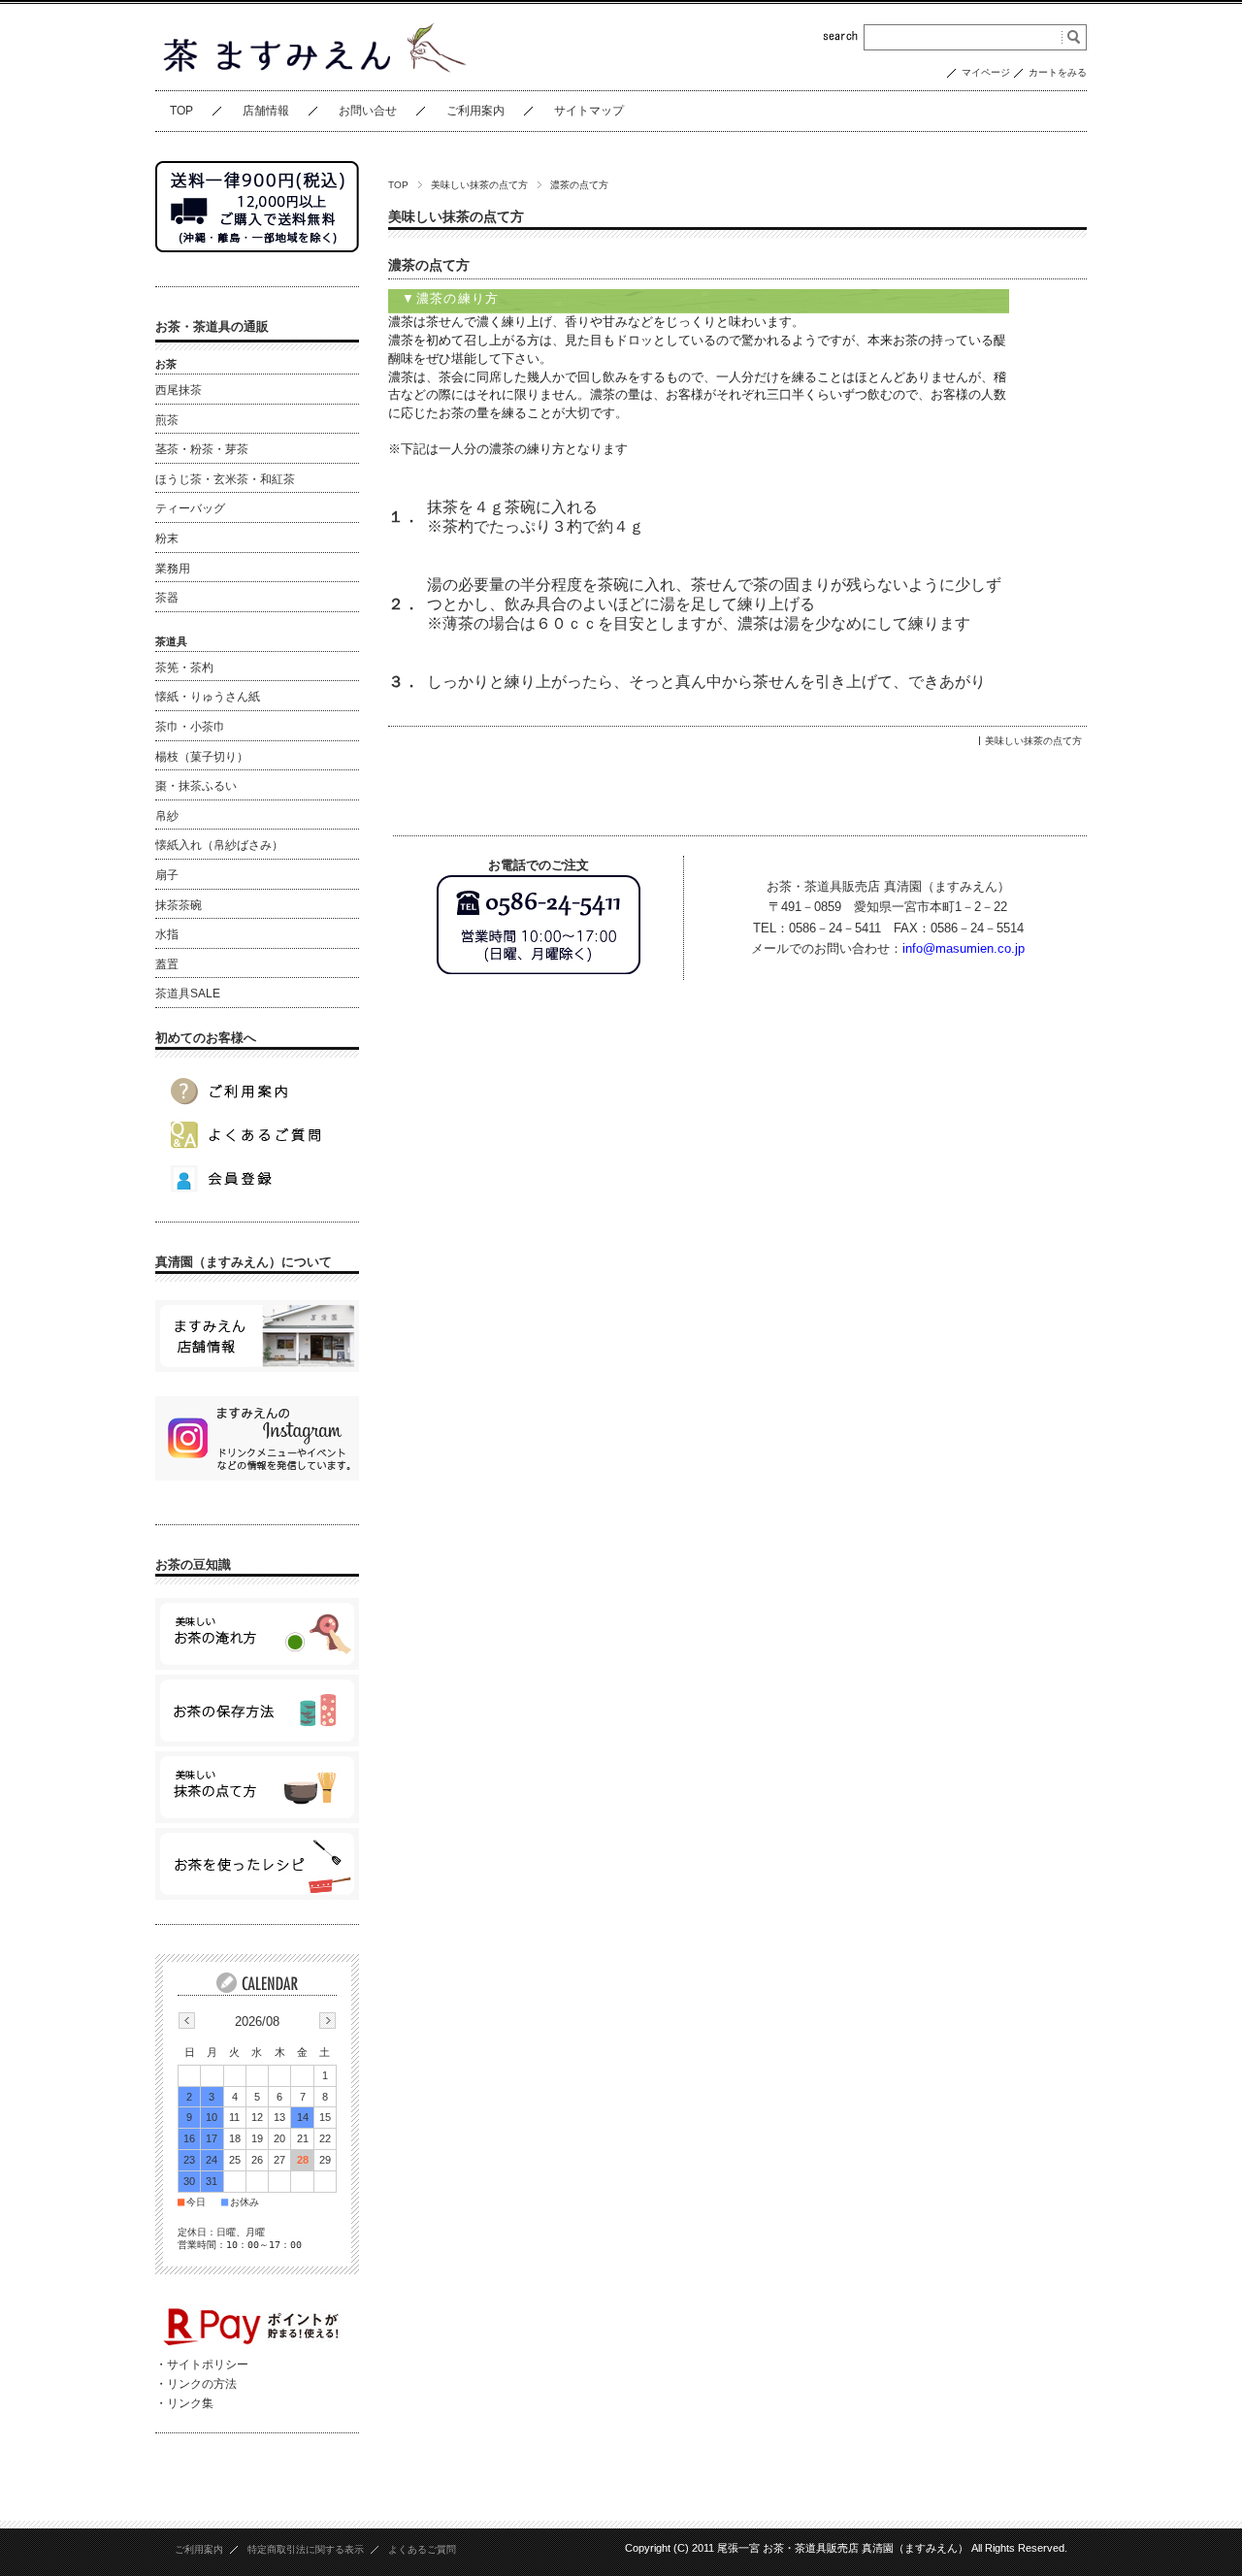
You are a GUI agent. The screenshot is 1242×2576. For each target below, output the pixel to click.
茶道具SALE (188, 994)
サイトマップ (589, 111)
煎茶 (167, 420)
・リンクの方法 (196, 2384)
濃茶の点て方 (429, 265)
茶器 (167, 598)
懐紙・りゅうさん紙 (208, 697)
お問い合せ (368, 111)
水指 (167, 934)
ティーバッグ (190, 508)
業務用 (173, 569)
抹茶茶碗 (179, 905)
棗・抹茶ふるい (196, 786)
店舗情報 (266, 111)
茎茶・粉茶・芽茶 (202, 449)
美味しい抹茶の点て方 (479, 185)
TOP (181, 111)
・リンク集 (184, 2403)
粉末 (167, 538)
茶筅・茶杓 (184, 668)
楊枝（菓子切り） (202, 757)
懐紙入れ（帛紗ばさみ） (219, 845)
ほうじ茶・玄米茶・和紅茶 (225, 479)
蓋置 (167, 964)
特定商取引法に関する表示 (306, 2549)
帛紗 (167, 816)
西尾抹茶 (179, 390)
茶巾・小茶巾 (190, 727)
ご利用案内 (475, 111)
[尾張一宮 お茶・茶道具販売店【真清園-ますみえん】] (311, 68)
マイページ (986, 72)
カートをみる (1058, 72)
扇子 (167, 875)
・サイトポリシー (202, 2364)
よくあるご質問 (422, 2549)
